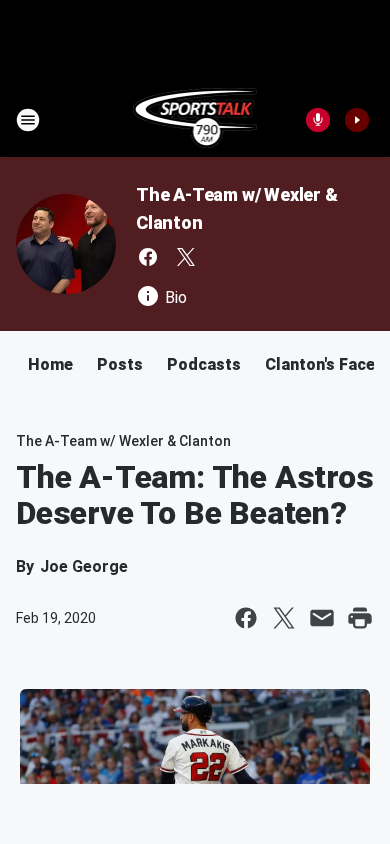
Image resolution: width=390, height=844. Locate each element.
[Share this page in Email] (322, 618)
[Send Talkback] (318, 120)
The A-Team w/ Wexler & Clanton (123, 441)
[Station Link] (195, 120)
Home (50, 364)
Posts (120, 364)
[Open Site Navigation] (28, 120)
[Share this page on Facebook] (246, 618)
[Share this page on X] (284, 618)
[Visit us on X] (186, 257)
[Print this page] (360, 618)
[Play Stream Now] (357, 120)
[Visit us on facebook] (148, 257)
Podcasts (204, 364)
